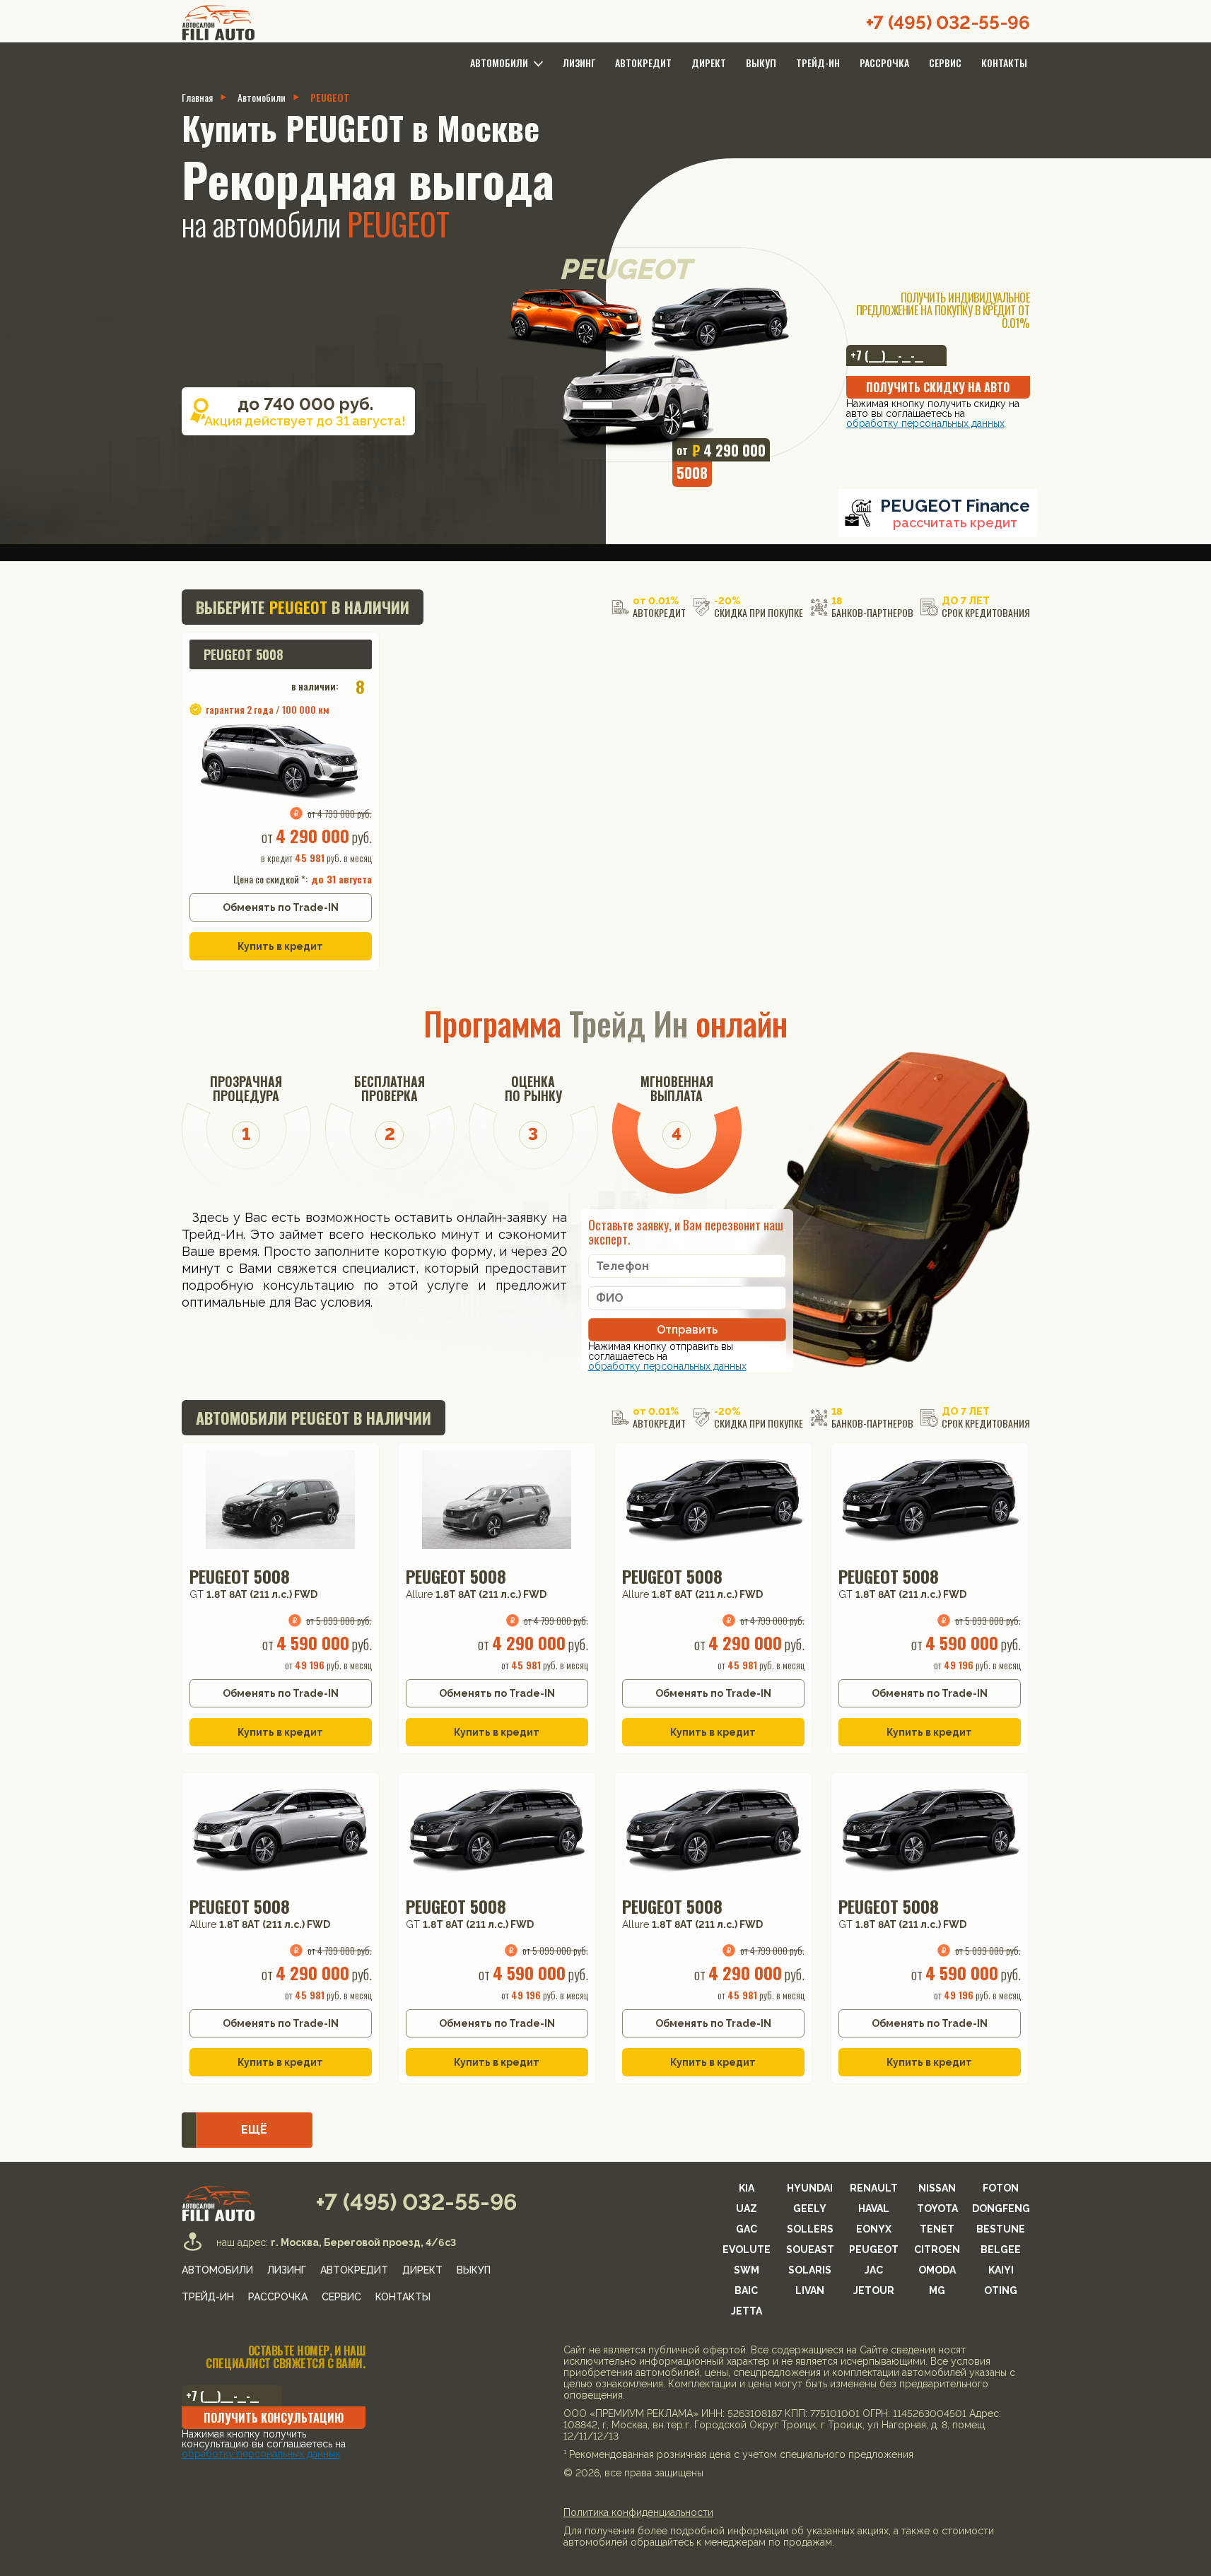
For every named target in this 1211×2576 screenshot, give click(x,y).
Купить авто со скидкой (606, 1457)
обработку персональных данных (526, 1486)
